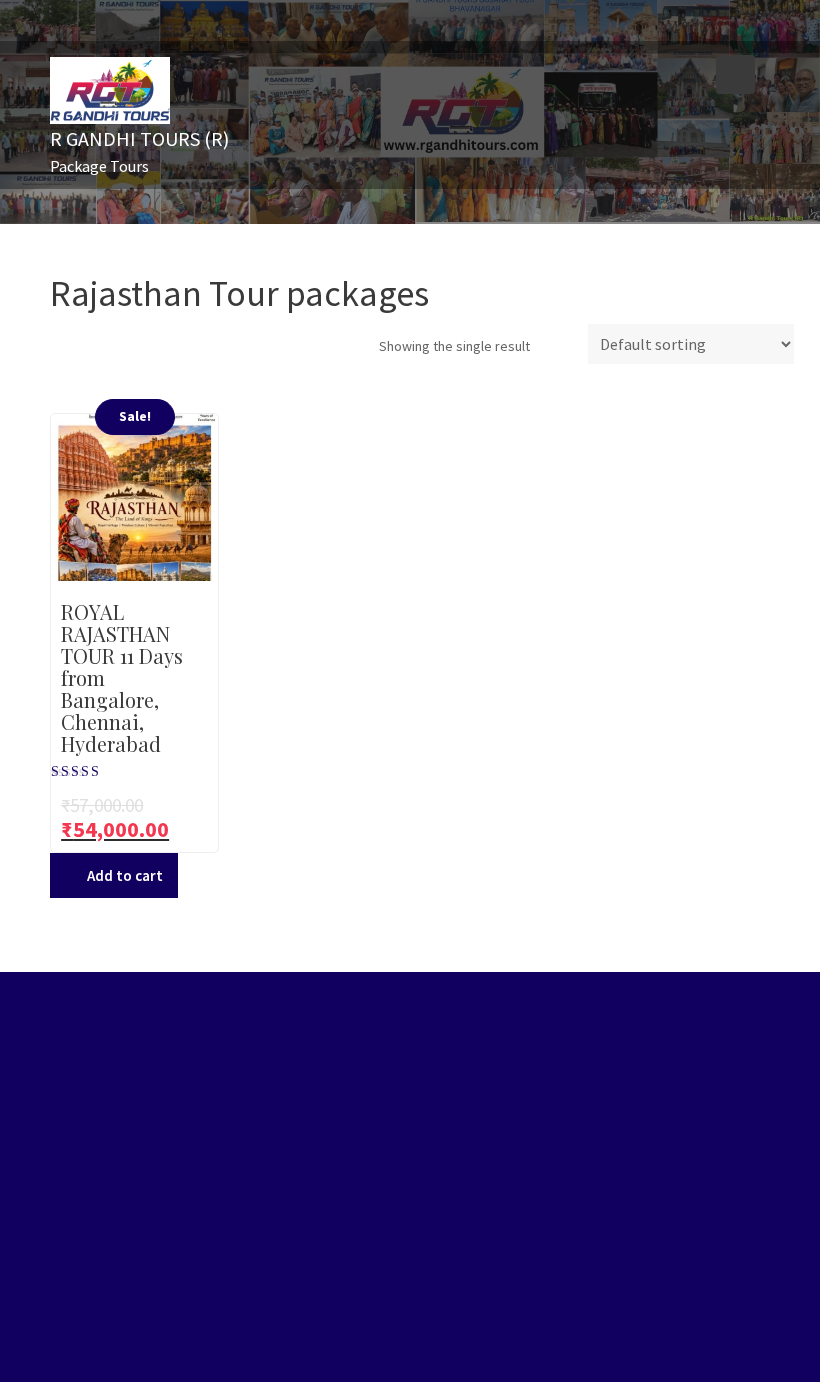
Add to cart (125, 875)
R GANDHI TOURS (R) (139, 138)
